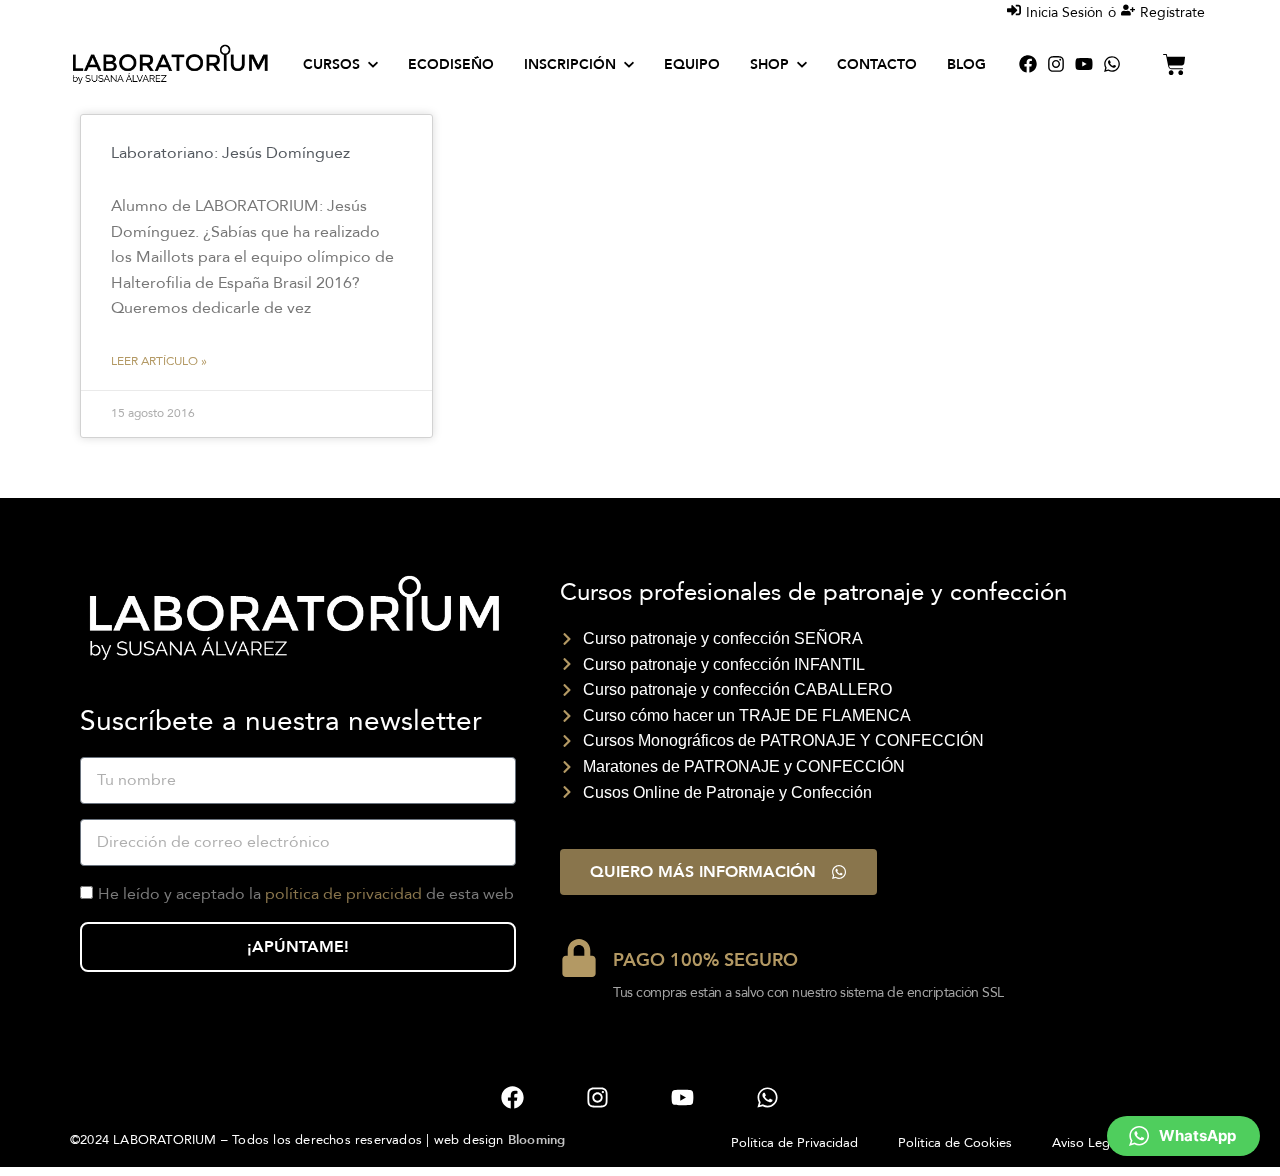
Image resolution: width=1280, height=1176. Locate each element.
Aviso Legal (1086, 1143)
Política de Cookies (955, 1143)
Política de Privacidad (794, 1143)
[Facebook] (1028, 64)
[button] (1183, 1136)
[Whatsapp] (1112, 64)
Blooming (537, 1140)
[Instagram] (1056, 64)
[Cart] (1174, 64)
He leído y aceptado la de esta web (306, 894)
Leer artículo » (159, 361)
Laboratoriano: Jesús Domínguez (230, 153)
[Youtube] (1084, 64)
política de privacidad (343, 894)
